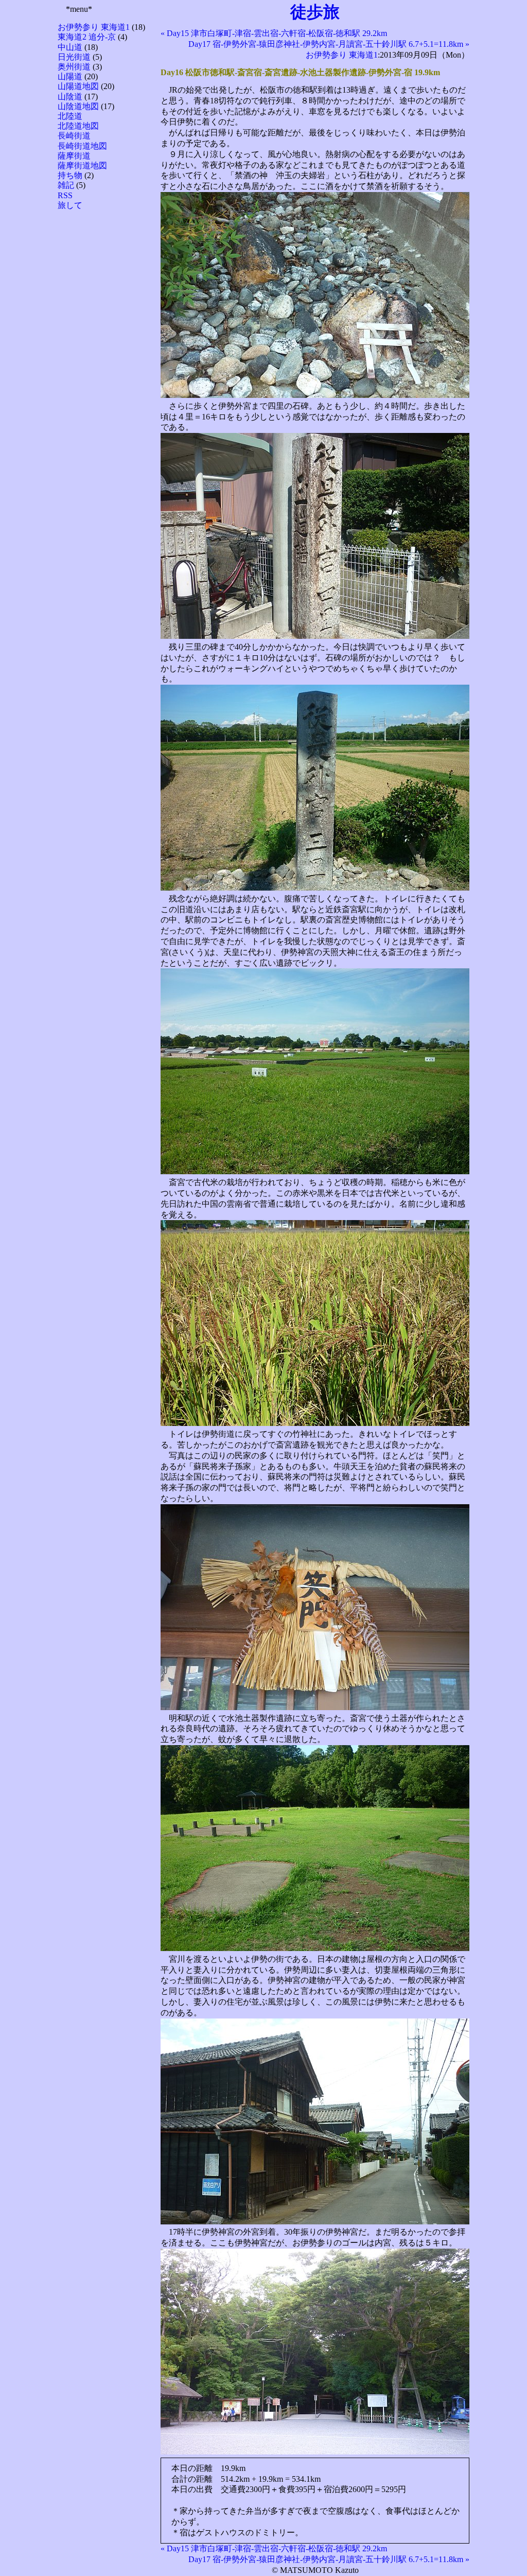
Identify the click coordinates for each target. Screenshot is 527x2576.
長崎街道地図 (82, 146)
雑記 (66, 185)
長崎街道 (74, 136)
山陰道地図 (78, 106)
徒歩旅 (315, 12)
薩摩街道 (74, 156)
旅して (70, 205)
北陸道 (70, 116)
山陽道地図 (78, 86)
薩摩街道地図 (82, 166)
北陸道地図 (78, 126)
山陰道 (70, 97)
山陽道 (70, 76)
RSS (65, 195)
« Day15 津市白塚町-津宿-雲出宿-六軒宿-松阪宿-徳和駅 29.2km (274, 33)
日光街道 (74, 57)
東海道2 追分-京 (87, 37)
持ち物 (70, 175)
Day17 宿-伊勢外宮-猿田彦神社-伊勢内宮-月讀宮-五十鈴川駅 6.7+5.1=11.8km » (329, 44)
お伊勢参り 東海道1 (94, 27)
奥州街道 (74, 67)
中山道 (70, 47)
